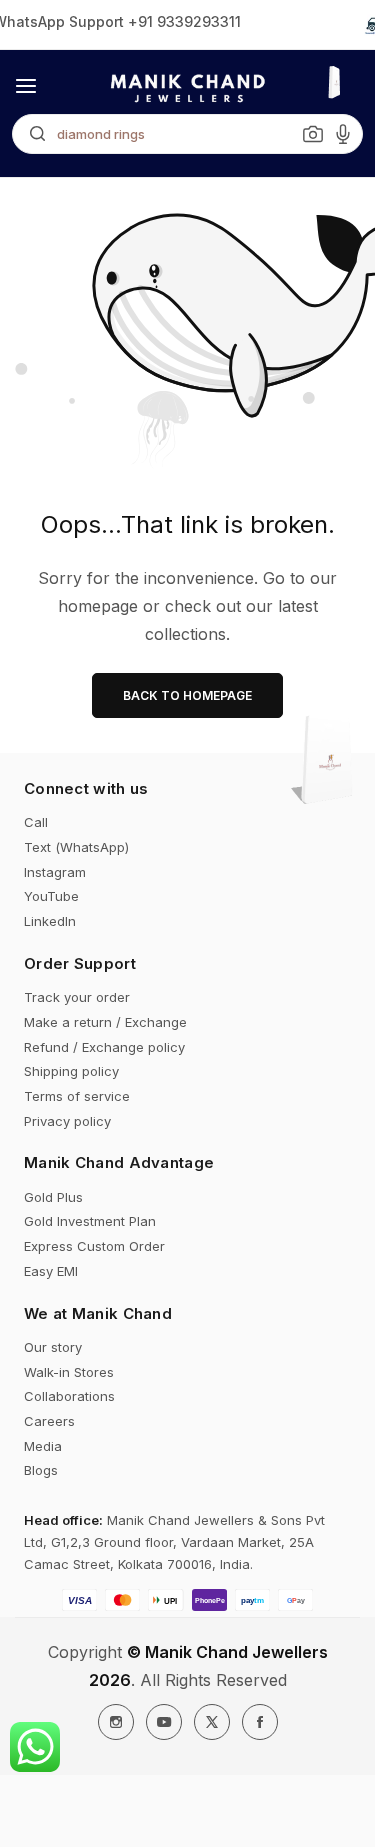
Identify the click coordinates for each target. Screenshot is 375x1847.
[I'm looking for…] (32, 134)
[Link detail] (116, 1722)
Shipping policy (71, 1071)
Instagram (55, 872)
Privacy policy (67, 1121)
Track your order (77, 997)
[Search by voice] (343, 134)
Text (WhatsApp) (76, 847)
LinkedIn (50, 921)
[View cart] (328, 762)
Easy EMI (51, 1271)
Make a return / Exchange (105, 1022)
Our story (53, 1347)
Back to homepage (187, 695)
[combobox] (187, 134)
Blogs (41, 1470)
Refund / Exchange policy (104, 1047)
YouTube (51, 896)
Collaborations (69, 1396)
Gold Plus (53, 1197)
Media (43, 1446)
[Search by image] (313, 134)
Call (36, 822)
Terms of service (77, 1096)
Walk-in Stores (69, 1372)
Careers (49, 1421)
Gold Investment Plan (90, 1221)
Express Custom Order (94, 1246)
